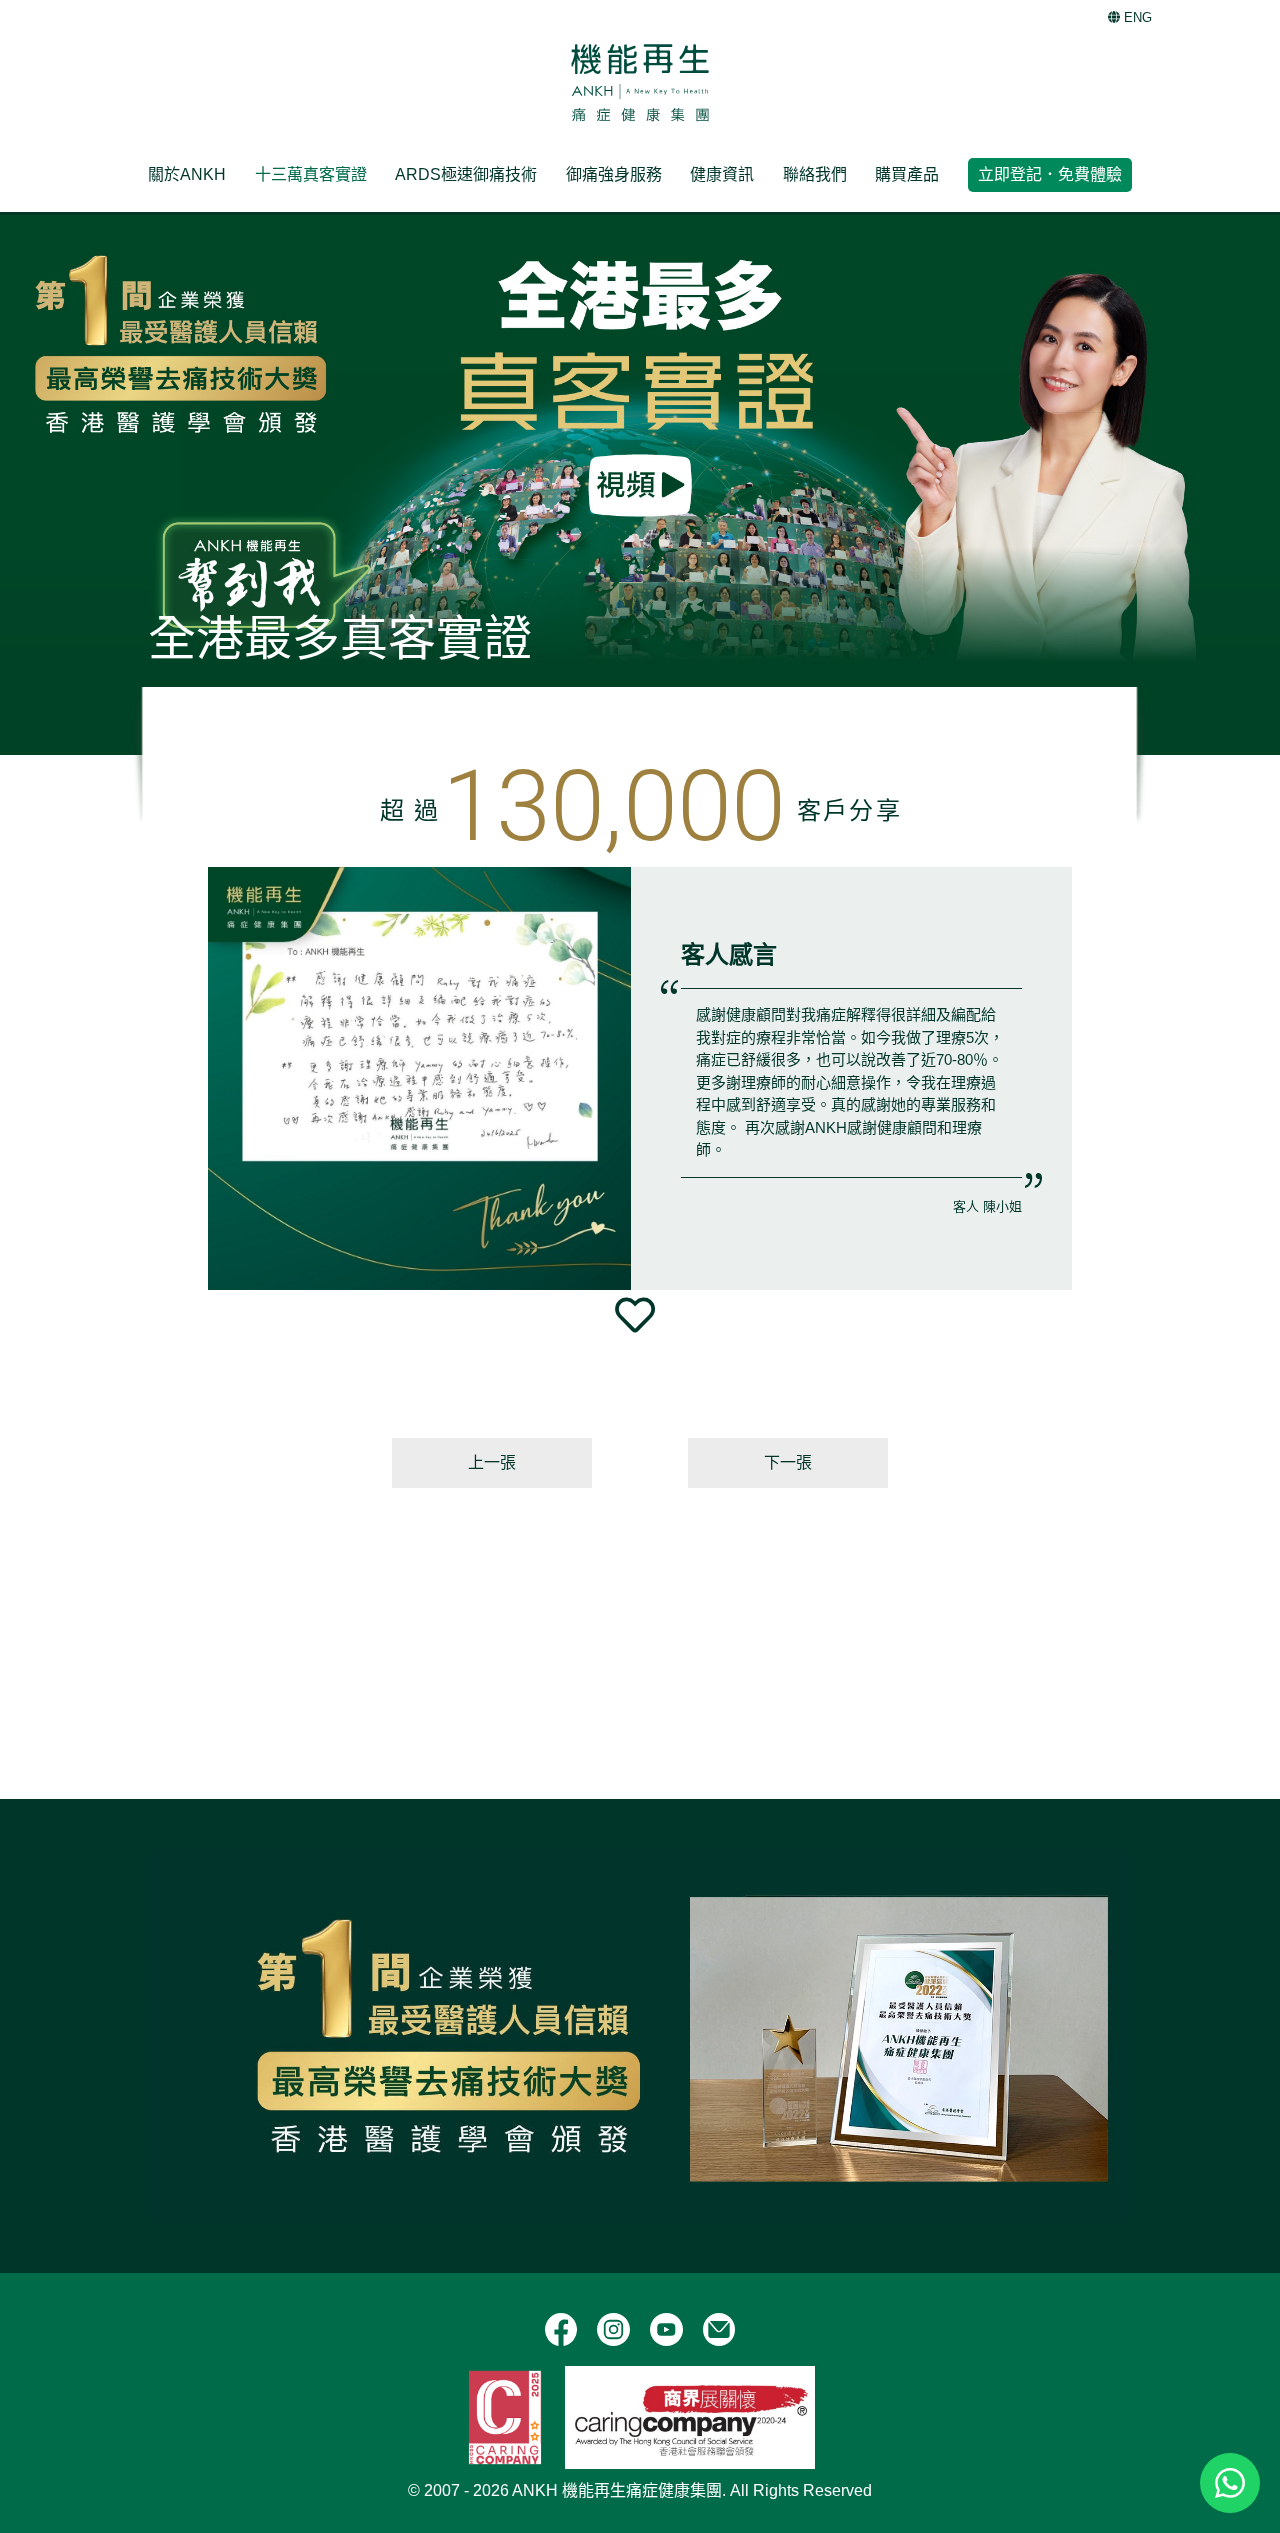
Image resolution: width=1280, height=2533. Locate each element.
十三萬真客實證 (311, 174)
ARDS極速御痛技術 (466, 174)
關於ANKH (187, 174)
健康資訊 (722, 174)
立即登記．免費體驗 (1050, 174)
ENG (1136, 17)
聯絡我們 (815, 174)
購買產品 (907, 174)
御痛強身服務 (614, 174)
